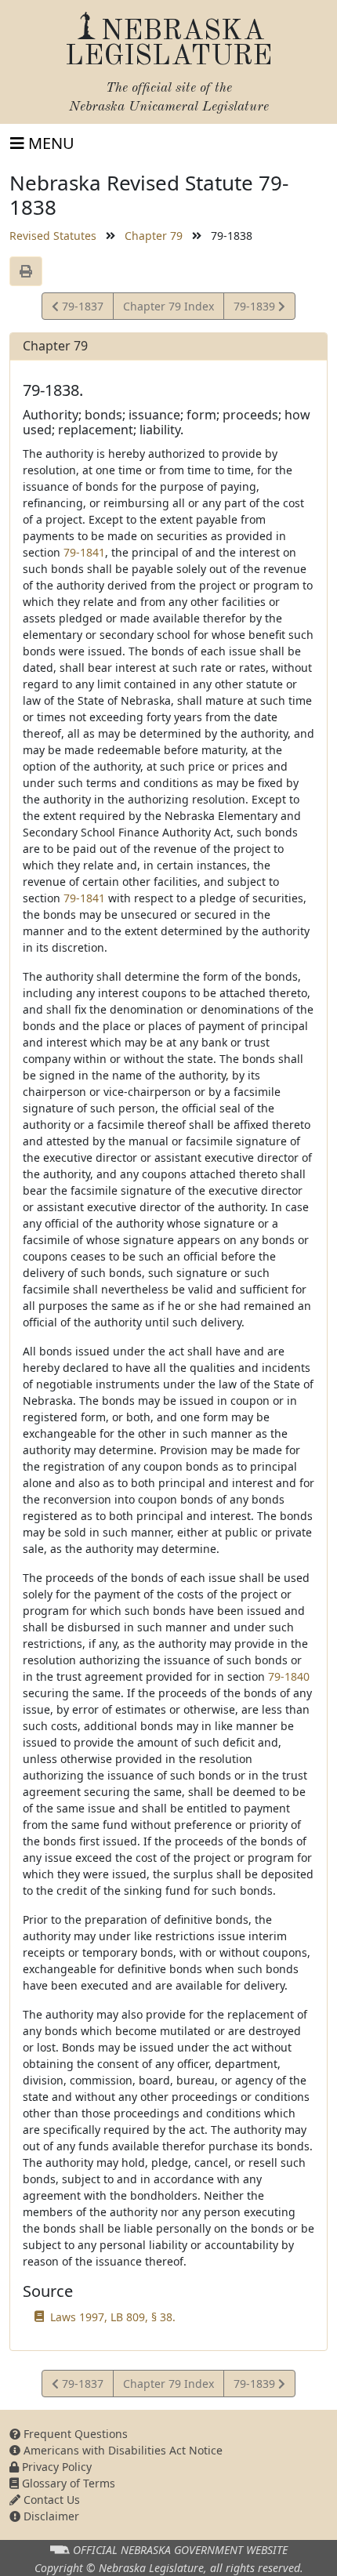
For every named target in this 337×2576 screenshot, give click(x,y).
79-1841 (84, 552)
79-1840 (289, 1676)
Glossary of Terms (67, 2483)
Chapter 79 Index (168, 306)
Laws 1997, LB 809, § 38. (113, 2317)
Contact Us (50, 2500)
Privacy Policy (55, 2467)
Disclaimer (50, 2516)
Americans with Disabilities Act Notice (121, 2450)
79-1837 (81, 309)
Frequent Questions (74, 2434)
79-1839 (255, 309)
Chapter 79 (154, 236)
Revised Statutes (53, 236)
